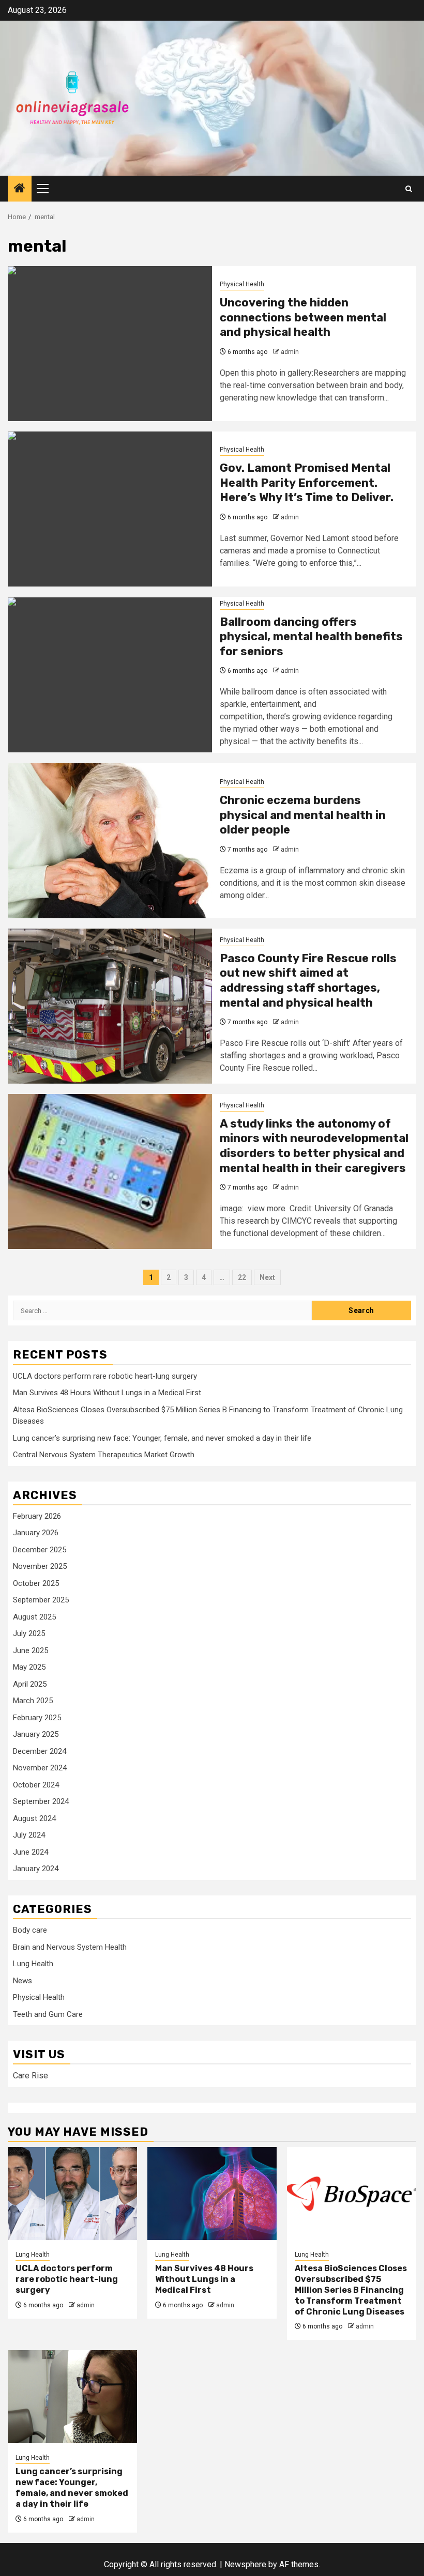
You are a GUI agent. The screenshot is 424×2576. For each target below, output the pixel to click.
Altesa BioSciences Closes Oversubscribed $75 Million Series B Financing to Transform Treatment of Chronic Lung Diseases (351, 2290)
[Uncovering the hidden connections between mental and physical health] (110, 344)
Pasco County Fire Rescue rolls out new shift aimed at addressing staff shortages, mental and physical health (308, 981)
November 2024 (40, 1768)
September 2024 (41, 1801)
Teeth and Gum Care (48, 2014)
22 (242, 1277)
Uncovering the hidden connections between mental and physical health (303, 317)
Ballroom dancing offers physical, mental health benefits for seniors (311, 637)
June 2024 (31, 1852)
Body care (30, 1930)
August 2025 (34, 1617)
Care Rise (31, 2076)
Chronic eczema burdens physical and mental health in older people (303, 815)
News (22, 1981)
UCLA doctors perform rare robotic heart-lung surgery (105, 1376)
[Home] (20, 189)
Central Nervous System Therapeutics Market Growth (104, 1455)
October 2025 (36, 1583)
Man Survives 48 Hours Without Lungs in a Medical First (107, 1393)
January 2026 (36, 1533)
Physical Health (242, 284)
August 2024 (34, 1818)
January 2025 (36, 1734)
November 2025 (40, 1566)
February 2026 (37, 1516)
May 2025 (29, 1667)
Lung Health (33, 1964)
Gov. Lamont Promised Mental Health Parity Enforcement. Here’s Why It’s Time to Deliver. (307, 483)
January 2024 (36, 1869)
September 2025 (41, 1600)
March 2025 (33, 1701)
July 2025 (29, 1633)
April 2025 (30, 1684)
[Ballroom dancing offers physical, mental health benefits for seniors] (110, 675)
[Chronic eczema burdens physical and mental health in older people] (110, 841)
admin (290, 352)
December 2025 (40, 1550)
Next (267, 1277)
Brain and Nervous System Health (70, 1947)
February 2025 (37, 1718)
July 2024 (29, 1835)
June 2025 (31, 1651)
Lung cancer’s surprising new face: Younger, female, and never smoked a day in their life (162, 1438)
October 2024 (36, 1785)
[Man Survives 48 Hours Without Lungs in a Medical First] (212, 2194)
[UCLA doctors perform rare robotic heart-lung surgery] (72, 2194)
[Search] (409, 189)
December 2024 (40, 1751)
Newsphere (245, 2564)
